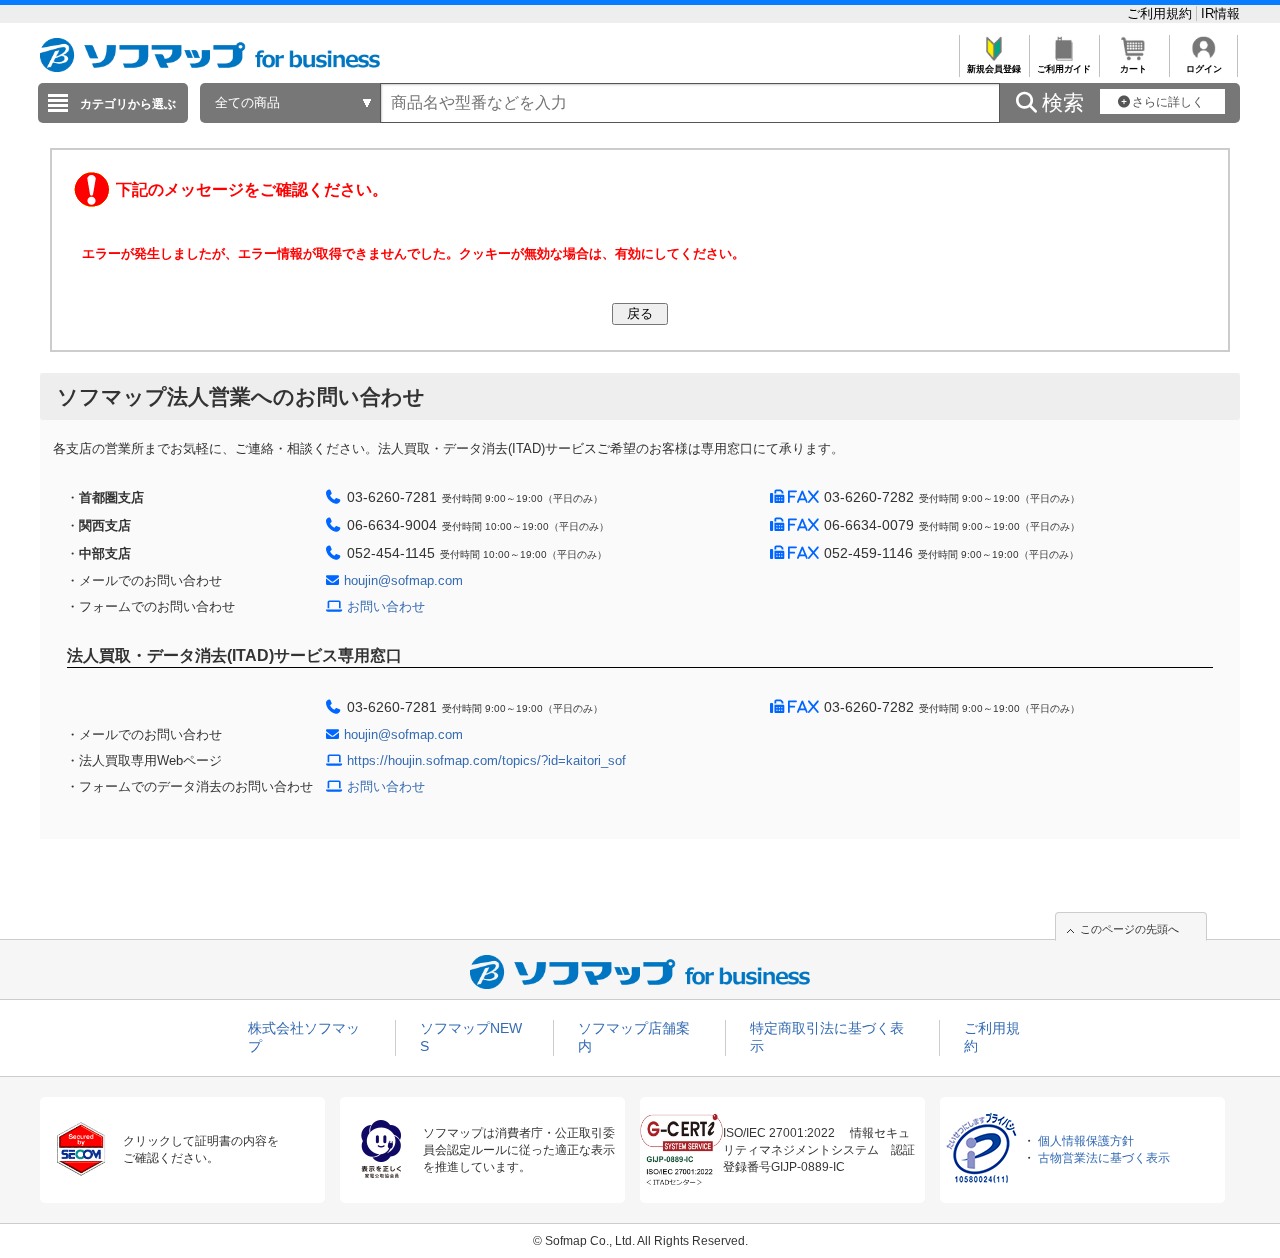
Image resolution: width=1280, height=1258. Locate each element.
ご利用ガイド (1064, 69)
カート (1133, 69)
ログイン (1204, 69)
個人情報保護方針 (1086, 1141)
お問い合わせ (386, 606)
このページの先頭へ (1129, 929)
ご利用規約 (1161, 13)
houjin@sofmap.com (403, 580)
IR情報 (1220, 13)
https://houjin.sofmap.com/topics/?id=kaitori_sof (486, 760)
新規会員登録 (994, 69)
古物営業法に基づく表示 (1104, 1158)
